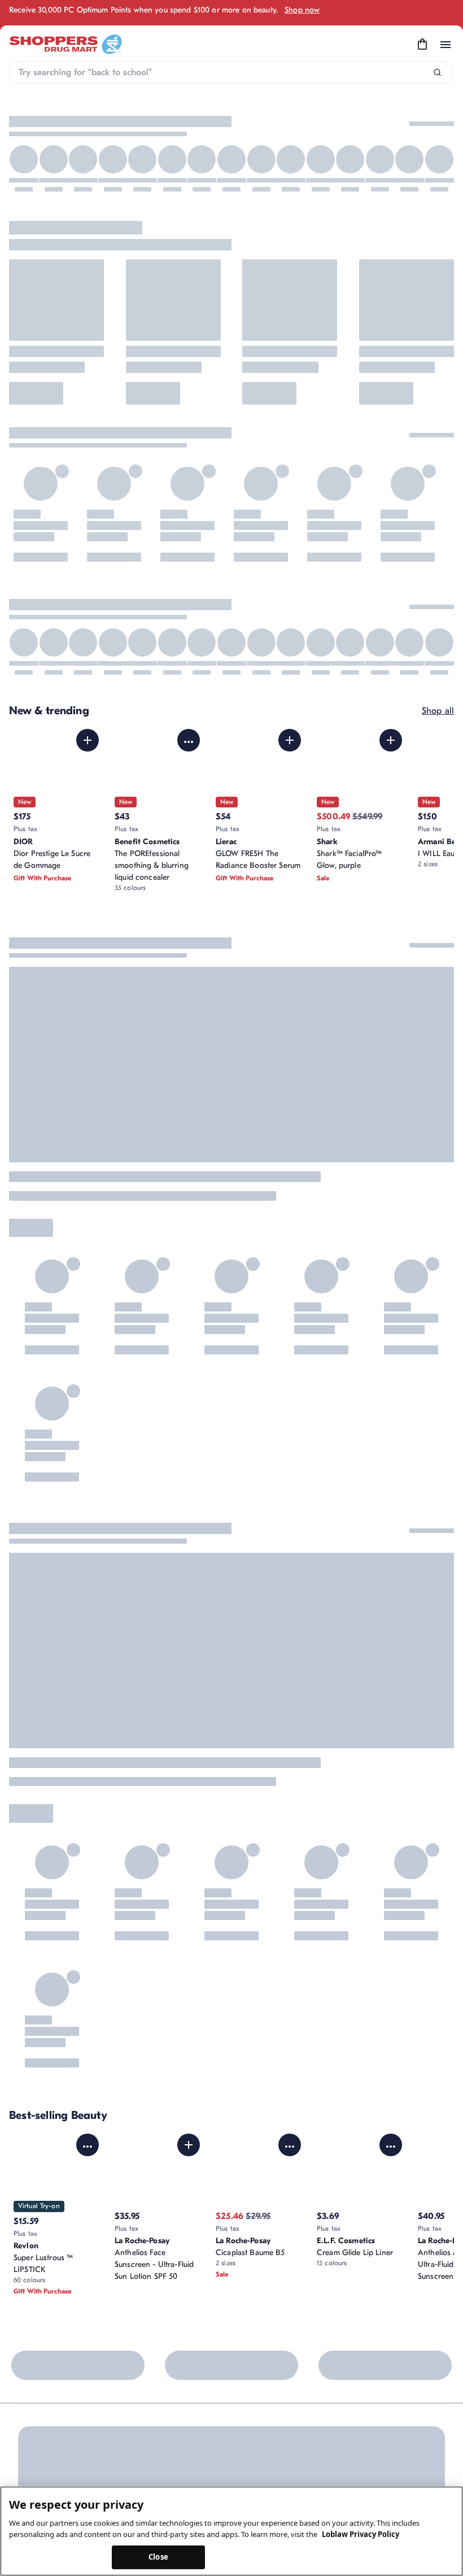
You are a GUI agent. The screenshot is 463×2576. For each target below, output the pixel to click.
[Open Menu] (445, 45)
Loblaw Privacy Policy (361, 2534)
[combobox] (231, 72)
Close (158, 2557)
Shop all (438, 711)
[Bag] (422, 45)
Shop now (302, 10)
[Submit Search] (437, 73)
